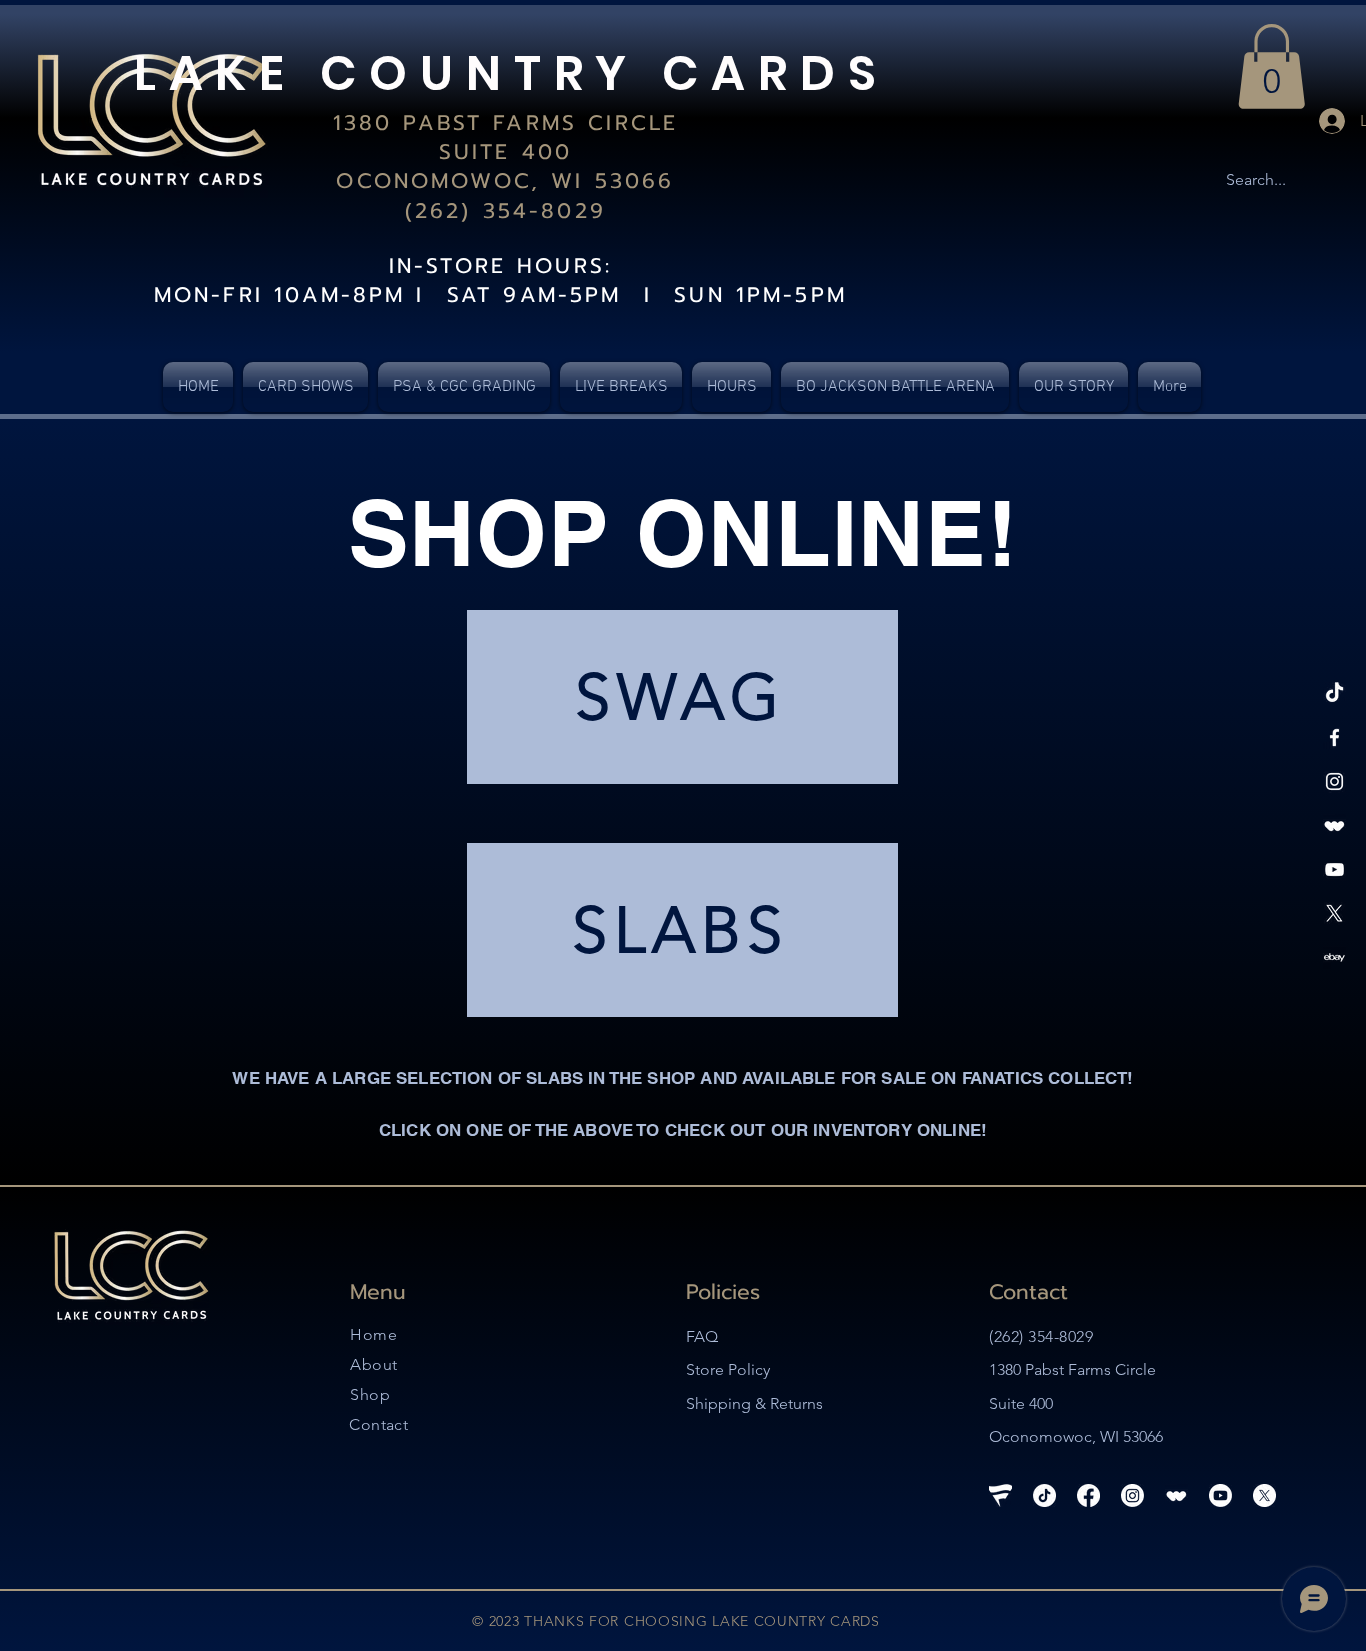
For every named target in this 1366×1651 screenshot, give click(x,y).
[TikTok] (1334, 693)
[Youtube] (1220, 1495)
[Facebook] (1334, 737)
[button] (1271, 66)
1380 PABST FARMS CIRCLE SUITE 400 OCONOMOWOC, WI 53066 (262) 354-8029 (505, 167)
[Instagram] (1334, 781)
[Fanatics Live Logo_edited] (1000, 1495)
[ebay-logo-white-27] (1334, 957)
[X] (1334, 913)
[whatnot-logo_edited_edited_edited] (1334, 825)
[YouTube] (1334, 869)
